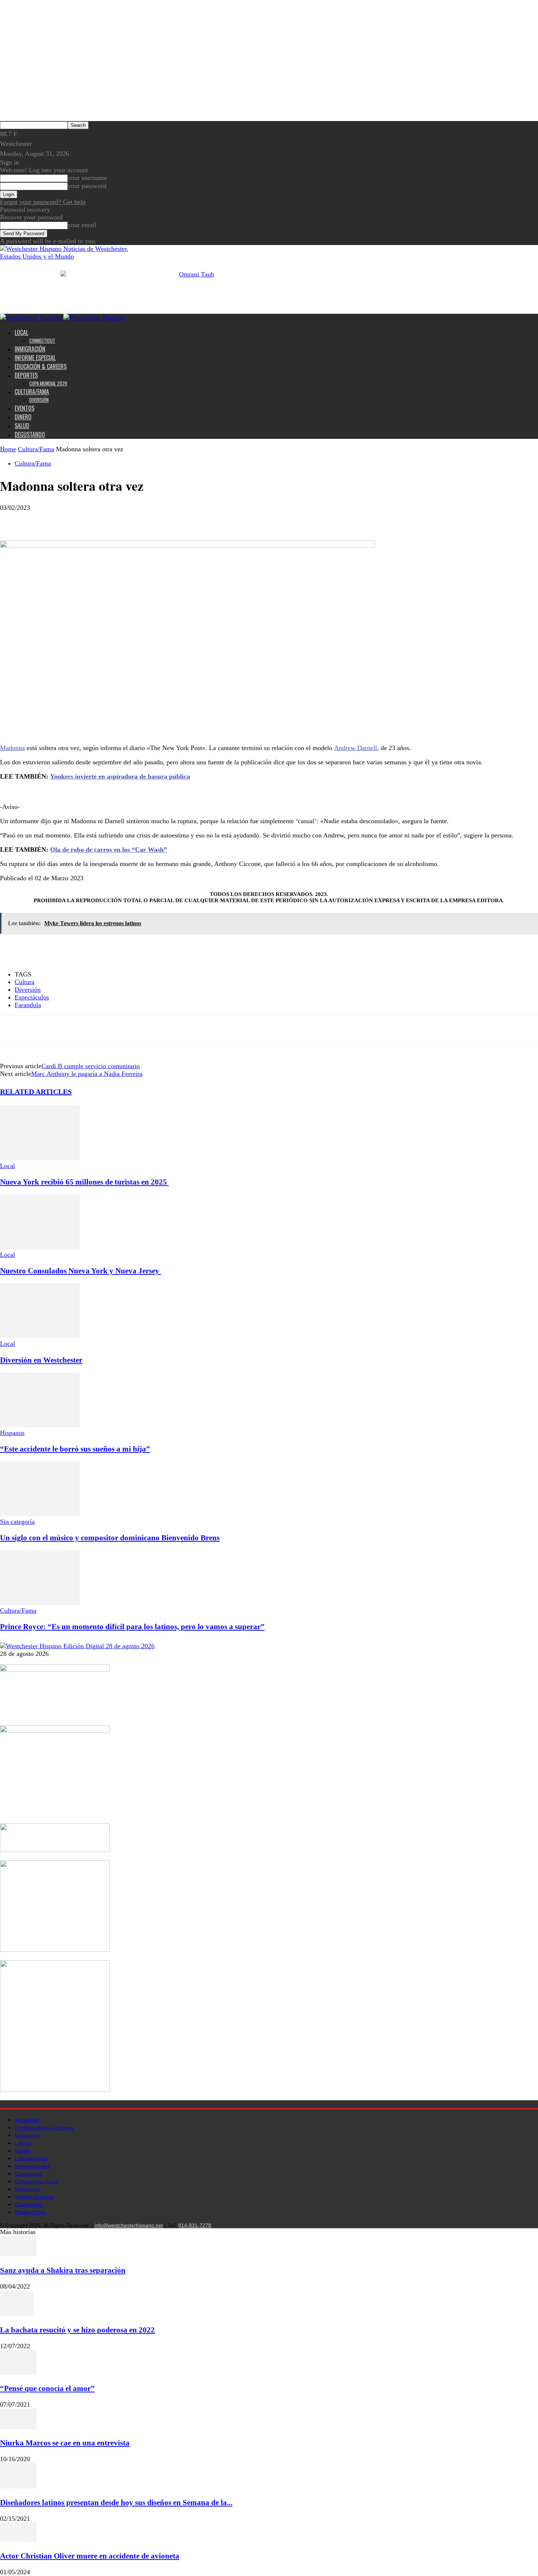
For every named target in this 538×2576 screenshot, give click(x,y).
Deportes (26, 375)
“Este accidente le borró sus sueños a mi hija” (75, 1449)
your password (87, 186)
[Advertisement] (105, 798)
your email (82, 225)
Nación (23, 2151)
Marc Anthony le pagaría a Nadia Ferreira (87, 1074)
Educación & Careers (41, 366)
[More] (65, 519)
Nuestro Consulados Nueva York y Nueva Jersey (81, 1271)
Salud (22, 426)
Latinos (23, 2143)
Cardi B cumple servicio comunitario (91, 1066)
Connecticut (42, 340)
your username (87, 178)
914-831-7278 (195, 2225)
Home (8, 449)
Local (21, 332)
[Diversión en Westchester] (40, 1336)
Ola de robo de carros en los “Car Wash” (109, 850)
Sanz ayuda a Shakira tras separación (63, 2270)
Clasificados (29, 2204)
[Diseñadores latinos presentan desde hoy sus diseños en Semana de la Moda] (18, 2486)
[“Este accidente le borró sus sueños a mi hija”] (40, 1425)
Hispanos (12, 1433)
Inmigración (30, 349)
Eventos (25, 408)
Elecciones (27, 2189)
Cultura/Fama (32, 392)
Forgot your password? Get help (43, 202)
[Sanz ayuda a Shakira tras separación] (18, 2254)
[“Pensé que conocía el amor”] (18, 2372)
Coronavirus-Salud (36, 2181)
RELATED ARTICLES (36, 1092)
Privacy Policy (31, 2212)
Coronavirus (29, 2174)
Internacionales (32, 2166)
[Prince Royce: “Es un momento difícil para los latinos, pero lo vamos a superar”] (40, 1603)
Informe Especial (35, 358)
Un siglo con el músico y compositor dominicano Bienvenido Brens (110, 1538)
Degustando (30, 434)
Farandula (28, 1005)
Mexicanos (27, 2135)
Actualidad (27, 2120)
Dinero (23, 417)
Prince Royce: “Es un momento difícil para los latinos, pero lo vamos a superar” (132, 1627)
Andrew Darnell (356, 748)
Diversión (39, 400)
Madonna (12, 748)
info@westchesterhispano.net (129, 2225)
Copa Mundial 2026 (48, 383)
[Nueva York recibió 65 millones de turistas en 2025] (40, 1158)
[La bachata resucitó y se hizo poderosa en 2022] (17, 2314)
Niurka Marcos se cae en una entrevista (65, 2443)
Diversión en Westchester (41, 1360)
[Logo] (32, 317)
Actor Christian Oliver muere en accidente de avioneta (90, 2556)
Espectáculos (32, 997)
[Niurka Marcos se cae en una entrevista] (18, 2427)
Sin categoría (17, 1522)
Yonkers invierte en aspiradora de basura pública (120, 776)
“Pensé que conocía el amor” (47, 2388)
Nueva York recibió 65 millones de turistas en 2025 (84, 1182)
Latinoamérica (31, 2158)
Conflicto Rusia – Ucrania (44, 2128)
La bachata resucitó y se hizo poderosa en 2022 (77, 2330)
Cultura (25, 982)
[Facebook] (12, 519)
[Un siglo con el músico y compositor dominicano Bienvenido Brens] (40, 1514)
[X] (38, 519)
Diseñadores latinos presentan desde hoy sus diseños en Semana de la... (116, 2502)
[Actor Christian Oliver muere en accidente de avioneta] (18, 2540)
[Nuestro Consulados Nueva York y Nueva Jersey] (40, 1247)
